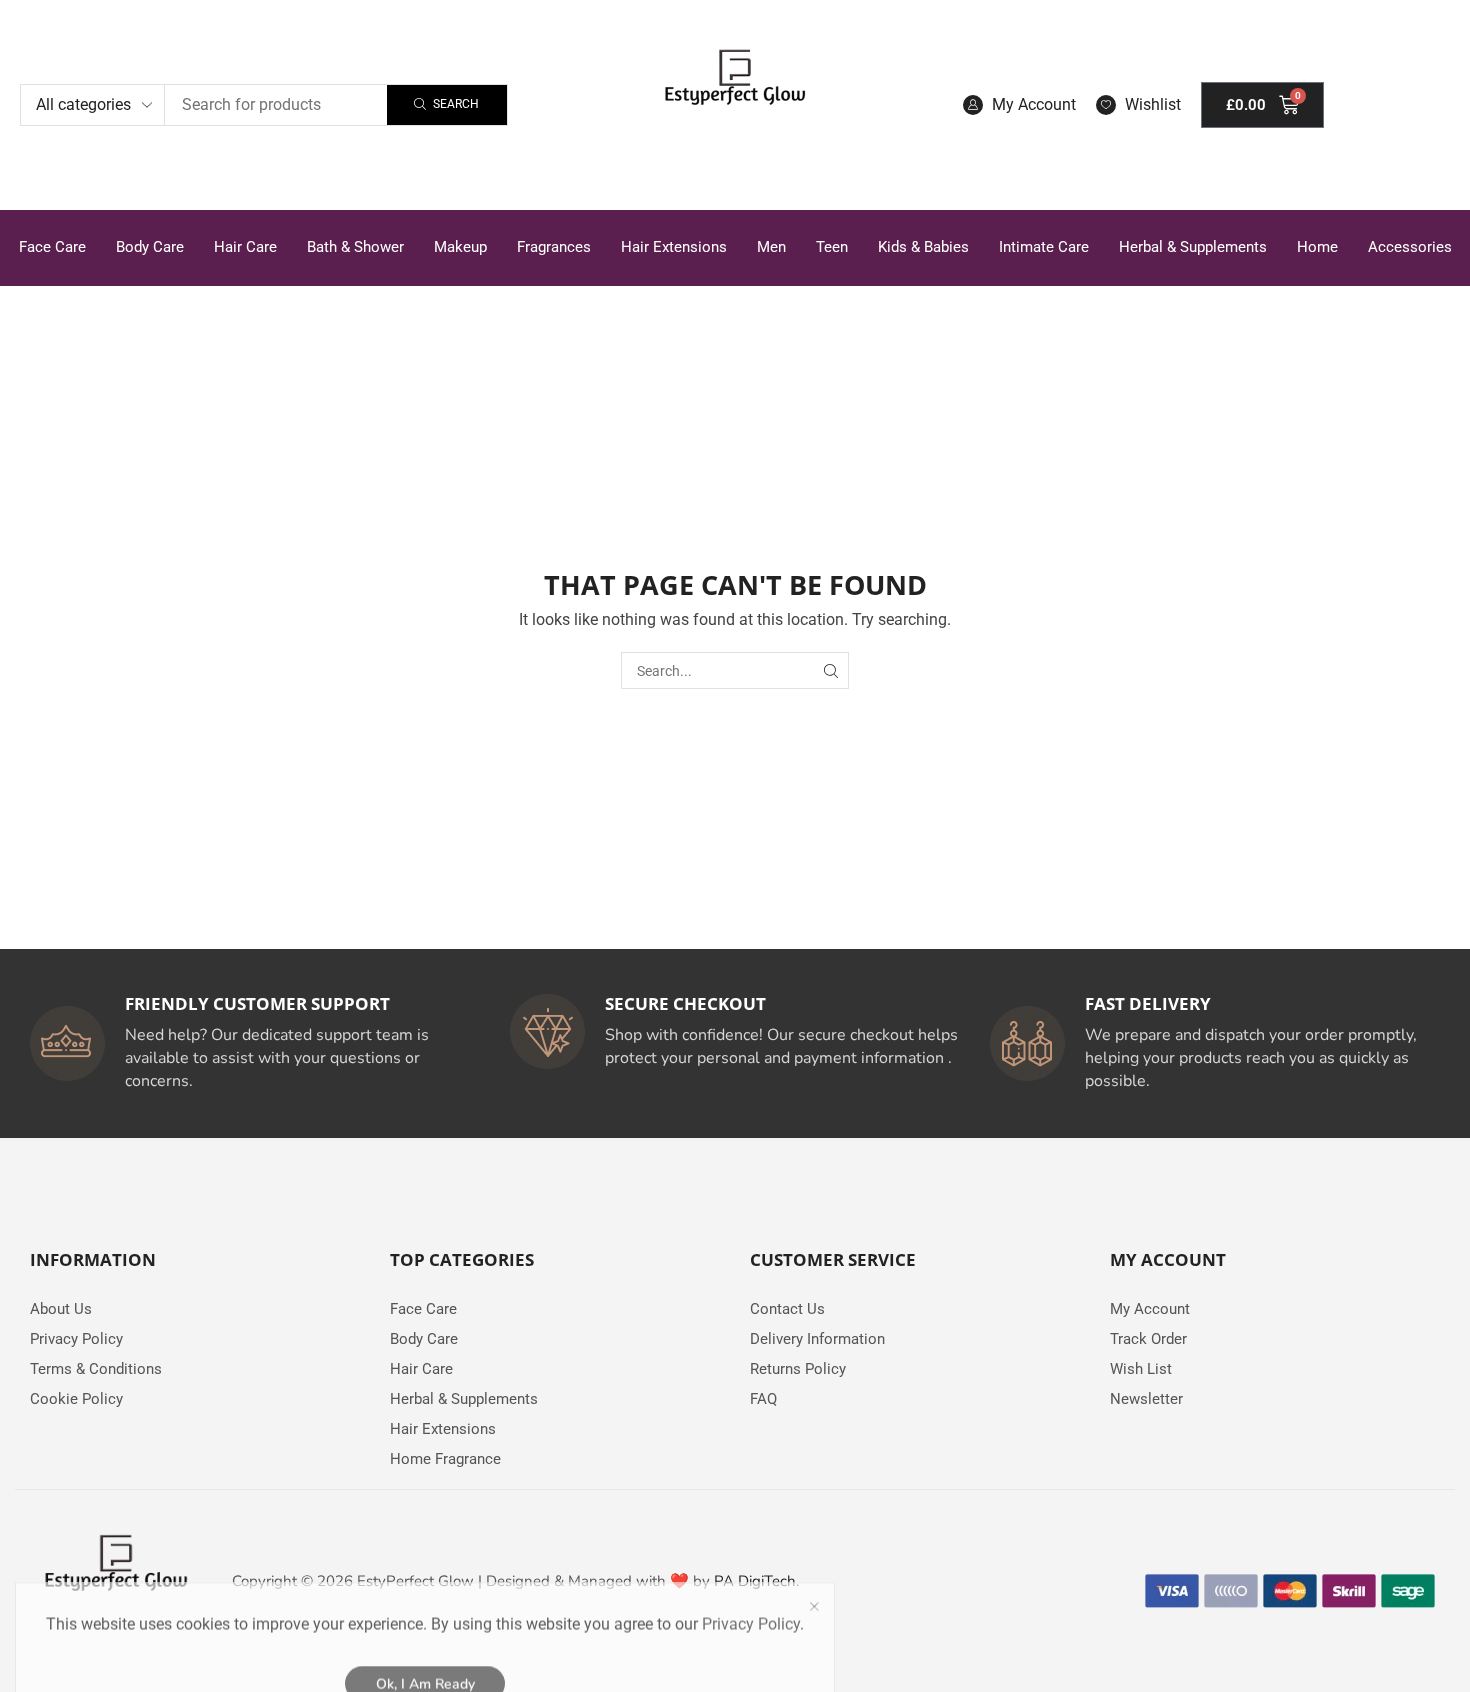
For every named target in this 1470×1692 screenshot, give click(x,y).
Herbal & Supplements (1193, 247)
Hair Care (245, 247)
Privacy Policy (751, 1568)
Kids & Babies (923, 247)
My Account (1034, 104)
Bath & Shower (355, 247)
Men (771, 247)
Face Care (52, 247)
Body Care (150, 247)
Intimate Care (1044, 247)
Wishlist (1153, 104)
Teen (832, 247)
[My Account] (973, 105)
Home (1317, 247)
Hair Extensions (674, 247)
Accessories (1410, 247)
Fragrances (554, 247)
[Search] (830, 670)
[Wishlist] (1106, 105)
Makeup (460, 247)
